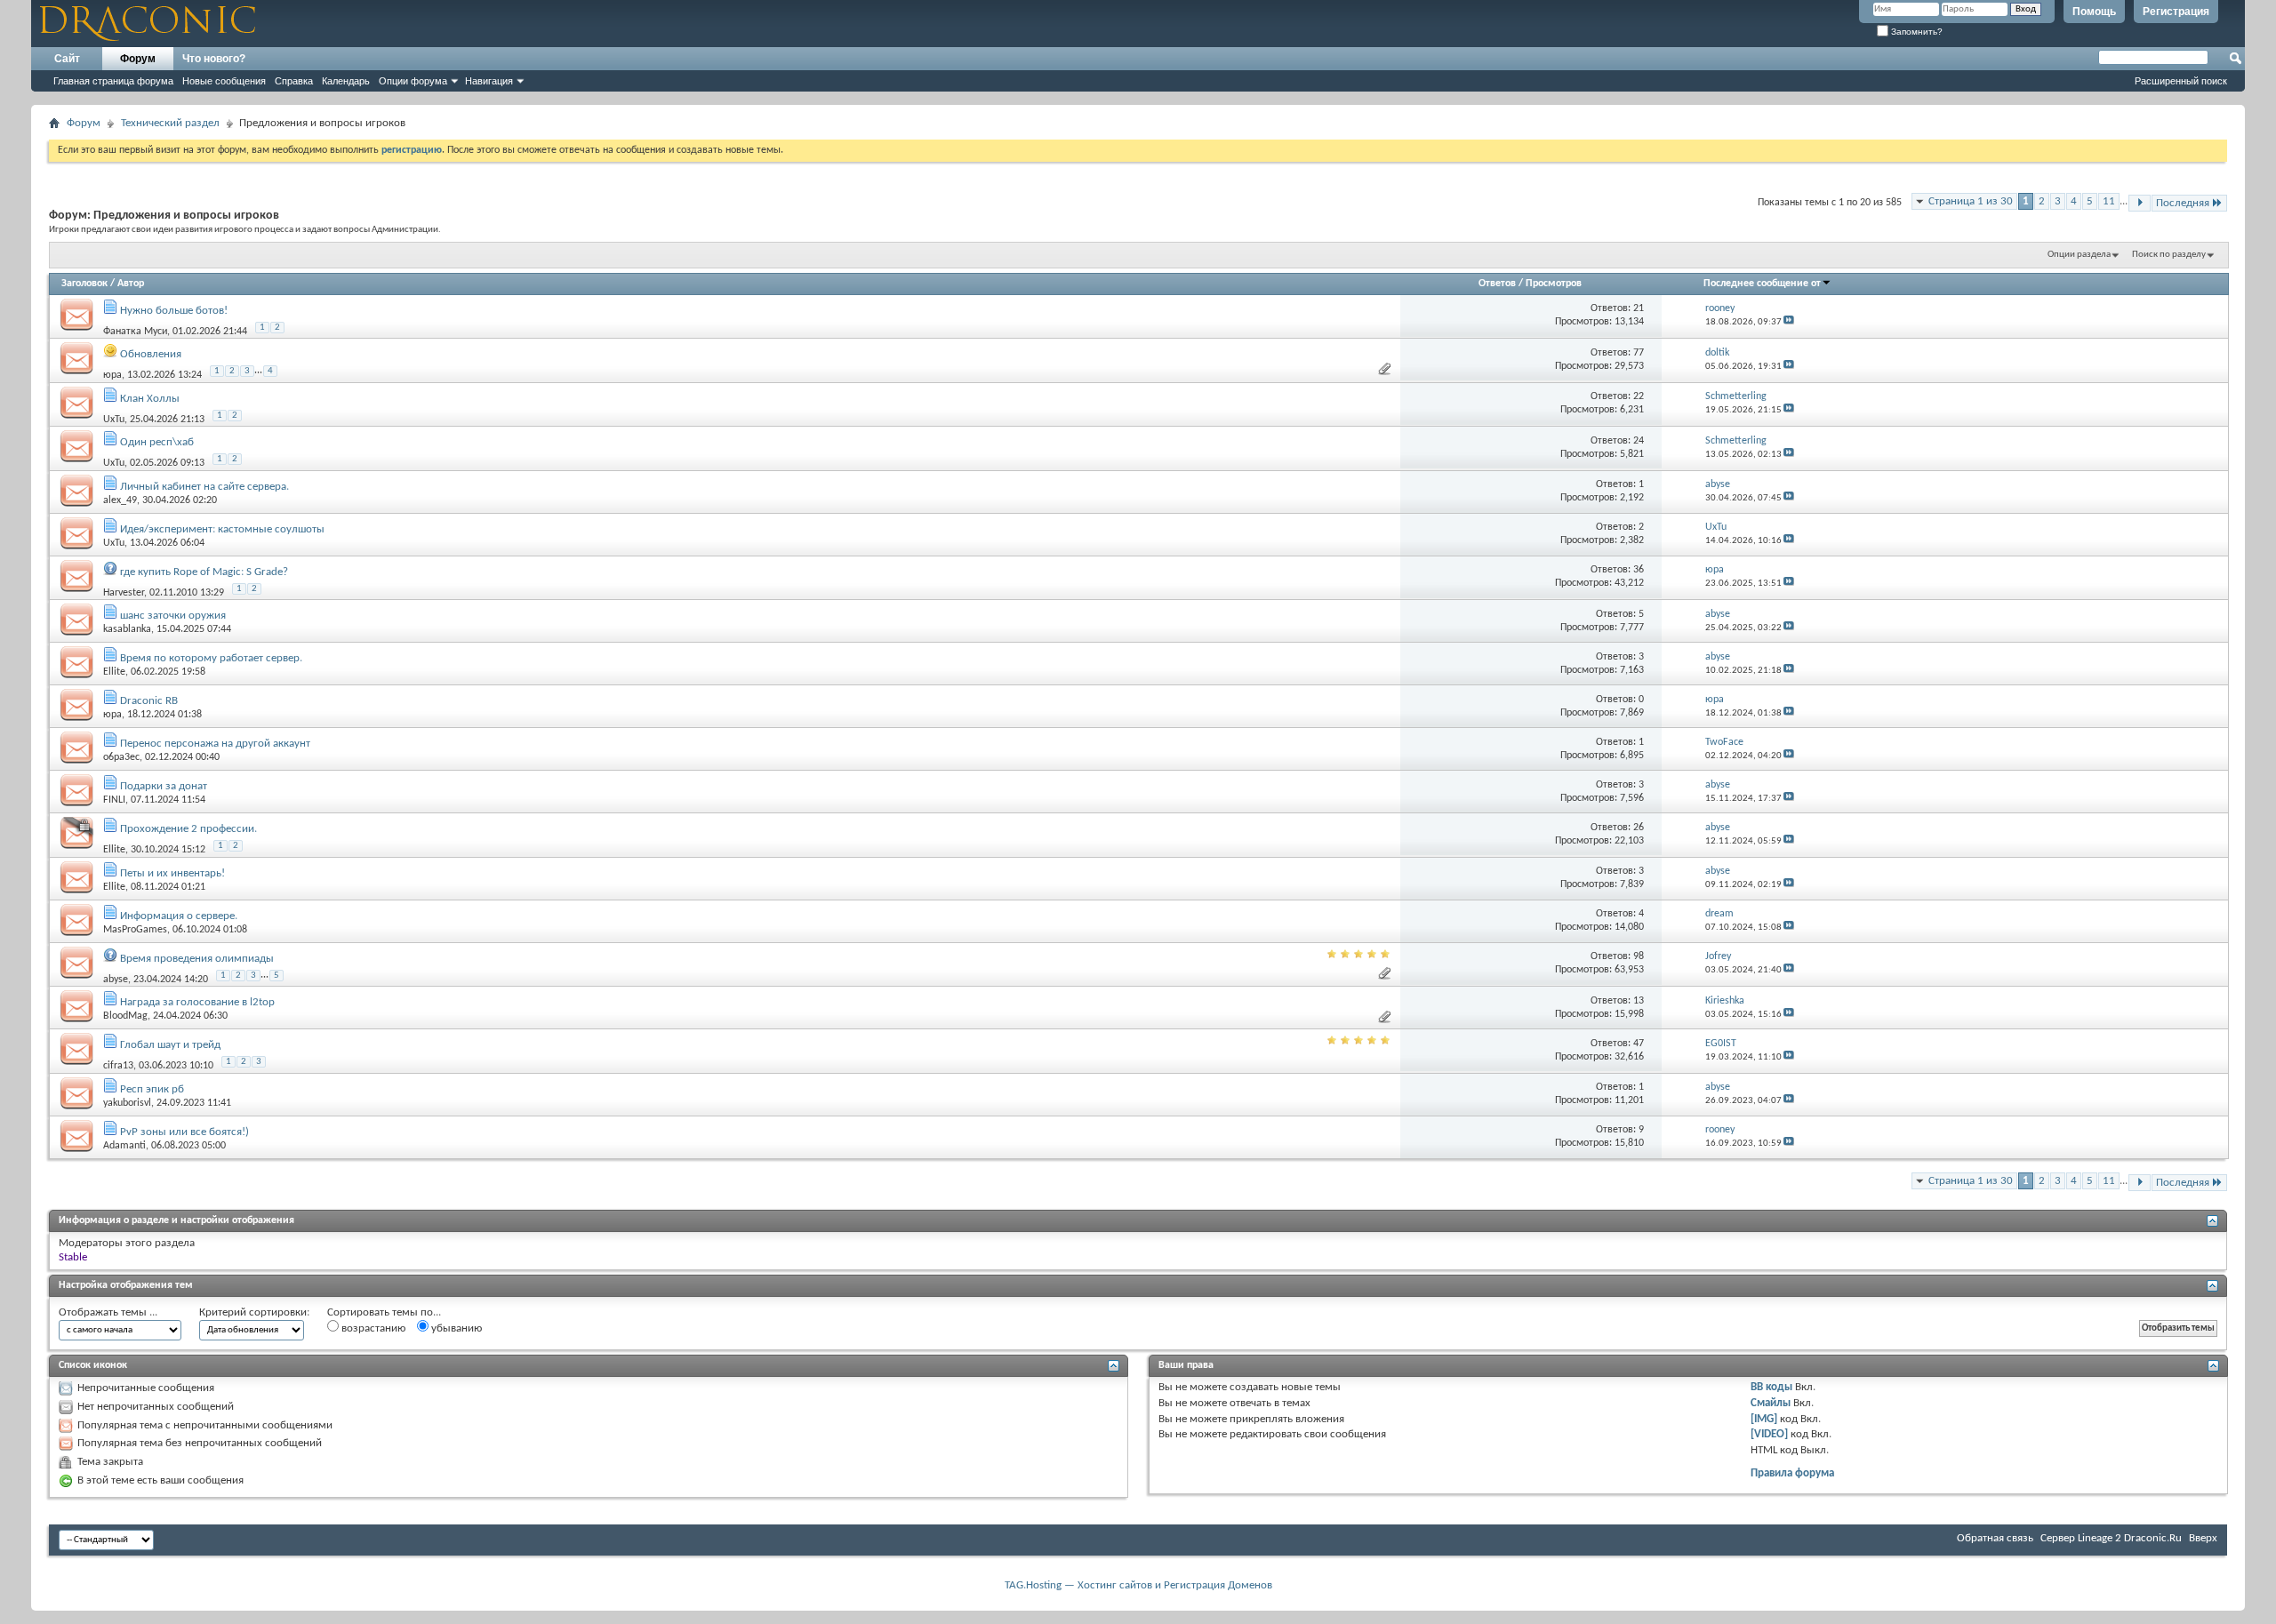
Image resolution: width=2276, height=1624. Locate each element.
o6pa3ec (121, 757)
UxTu (114, 419)
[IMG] (1764, 1419)
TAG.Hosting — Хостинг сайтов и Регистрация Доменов (1138, 1585)
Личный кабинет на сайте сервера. (204, 487)
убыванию (455, 1328)
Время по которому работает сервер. (211, 658)
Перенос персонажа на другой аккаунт (215, 744)
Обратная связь (1995, 1538)
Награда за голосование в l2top (197, 1002)
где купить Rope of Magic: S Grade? (204, 572)
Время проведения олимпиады (197, 959)
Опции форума (413, 81)
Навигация (489, 81)
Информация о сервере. (179, 916)
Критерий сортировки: (254, 1312)
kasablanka (127, 629)
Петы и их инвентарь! (172, 873)
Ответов (1497, 284)
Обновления (151, 354)
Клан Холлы (150, 399)
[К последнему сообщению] (1789, 322)
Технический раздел (170, 123)
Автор (131, 284)
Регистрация (2176, 12)
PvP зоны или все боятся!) (184, 1132)
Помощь (2094, 12)
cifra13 (118, 1066)
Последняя (2183, 203)
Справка (294, 81)
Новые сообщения (224, 81)
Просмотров (1554, 284)
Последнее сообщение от (1762, 284)
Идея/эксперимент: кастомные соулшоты (222, 529)
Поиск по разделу (2169, 255)
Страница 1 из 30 (1971, 201)
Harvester (124, 592)
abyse (116, 979)
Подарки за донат (164, 786)
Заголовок (84, 284)
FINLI (114, 800)
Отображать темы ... (108, 1312)
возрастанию (372, 1328)
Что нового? (214, 59)
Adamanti (124, 1146)
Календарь (346, 81)
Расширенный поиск (2181, 81)
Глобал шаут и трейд (170, 1045)
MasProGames (135, 930)
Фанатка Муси (135, 331)
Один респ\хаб (157, 442)
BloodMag (125, 1016)
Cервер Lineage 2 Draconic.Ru (2111, 1538)
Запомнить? (1915, 32)
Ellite (114, 672)
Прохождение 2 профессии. (188, 829)
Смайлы (1771, 1403)
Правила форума (1792, 1473)
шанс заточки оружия (173, 616)
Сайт (67, 59)
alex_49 (120, 500)
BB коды (1771, 1387)
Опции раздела (2079, 255)
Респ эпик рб (152, 1089)
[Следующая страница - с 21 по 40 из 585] (2140, 203)
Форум (138, 59)
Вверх (2203, 1538)
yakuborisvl (127, 1103)
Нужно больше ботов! (174, 311)
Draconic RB (149, 701)
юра (112, 375)
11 (2109, 201)
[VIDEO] (1769, 1434)
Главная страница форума (113, 81)
